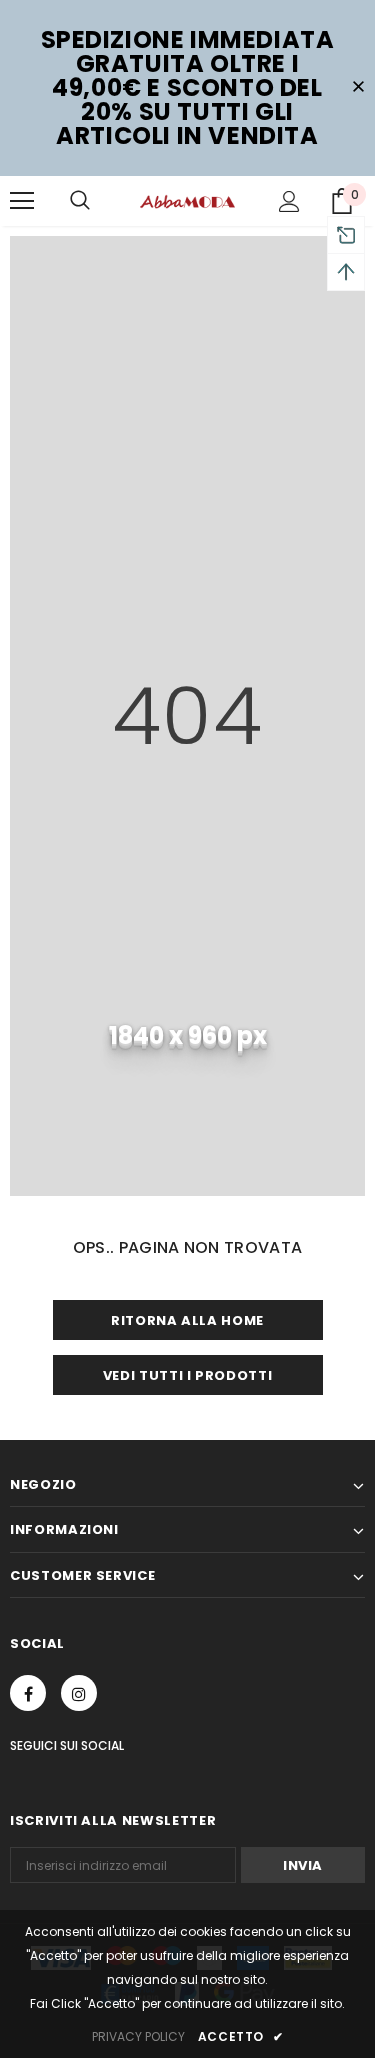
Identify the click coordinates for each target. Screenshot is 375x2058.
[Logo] (187, 200)
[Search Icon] (80, 201)
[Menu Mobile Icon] (22, 201)
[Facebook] (28, 1693)
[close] (358, 88)
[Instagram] (79, 1693)
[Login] (289, 201)
